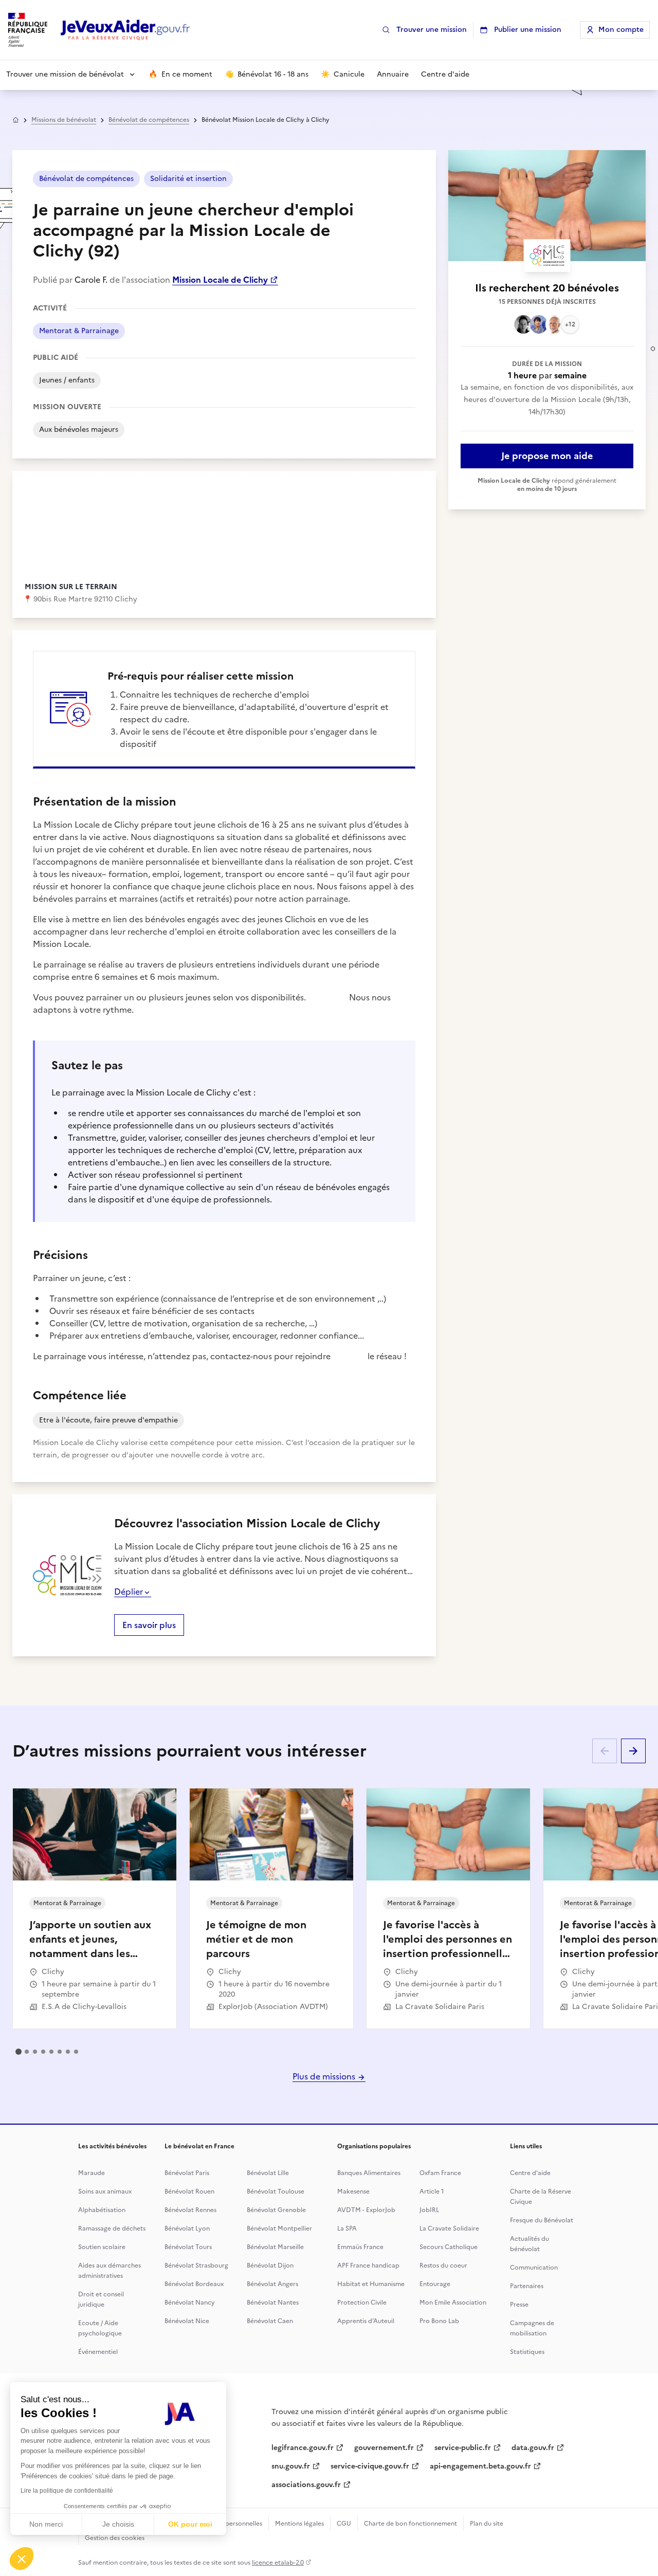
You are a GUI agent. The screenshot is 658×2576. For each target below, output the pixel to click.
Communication (534, 2268)
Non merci (46, 2524)
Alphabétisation (102, 2210)
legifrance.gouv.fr (303, 2448)
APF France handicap (368, 2266)
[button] (22, 2559)
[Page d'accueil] (125, 30)
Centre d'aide (530, 2173)
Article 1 (432, 2191)
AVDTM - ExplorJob (366, 2210)
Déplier (129, 1592)
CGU (344, 2524)
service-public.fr (463, 2448)
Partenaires (527, 2286)
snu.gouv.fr (291, 2466)
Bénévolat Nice (187, 2321)
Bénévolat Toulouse (276, 2191)
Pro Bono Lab (439, 2321)
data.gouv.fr (533, 2448)
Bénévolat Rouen (189, 2191)
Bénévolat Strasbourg (196, 2266)
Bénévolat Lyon (187, 2228)
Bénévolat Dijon (270, 2266)
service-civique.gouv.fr (370, 2466)
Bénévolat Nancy (190, 2303)
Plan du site (487, 2524)
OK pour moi (190, 2524)
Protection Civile (362, 2303)
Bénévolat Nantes (273, 2303)
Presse (519, 2305)
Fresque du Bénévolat (542, 2220)
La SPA (347, 2228)
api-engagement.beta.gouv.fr (480, 2466)
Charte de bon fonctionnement (410, 2524)
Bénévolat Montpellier (279, 2228)
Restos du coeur (443, 2266)
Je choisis (118, 2524)
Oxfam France (440, 2173)
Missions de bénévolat (64, 120)
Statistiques (527, 2352)
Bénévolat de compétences (149, 120)
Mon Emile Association (453, 2303)
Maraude (92, 2173)
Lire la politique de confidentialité (67, 2491)
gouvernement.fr (384, 2448)
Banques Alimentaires (369, 2173)
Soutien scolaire (102, 2247)
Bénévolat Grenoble (276, 2210)
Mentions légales (299, 2524)
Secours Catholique (449, 2247)
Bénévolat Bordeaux (194, 2284)
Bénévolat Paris (187, 2173)
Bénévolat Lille (268, 2173)
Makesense (353, 2191)
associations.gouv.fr (306, 2485)
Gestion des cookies (115, 2538)
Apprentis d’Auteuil (366, 2321)
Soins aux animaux (105, 2191)
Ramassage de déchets (112, 2228)
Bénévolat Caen (270, 2321)
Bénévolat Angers (272, 2284)
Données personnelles (230, 2524)
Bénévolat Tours (188, 2247)
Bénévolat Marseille (275, 2247)
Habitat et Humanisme (371, 2284)
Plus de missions (325, 2076)
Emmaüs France (360, 2247)
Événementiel (98, 2352)
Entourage (435, 2284)
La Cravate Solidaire (449, 2228)
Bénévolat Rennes (190, 2210)
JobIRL (429, 2210)
